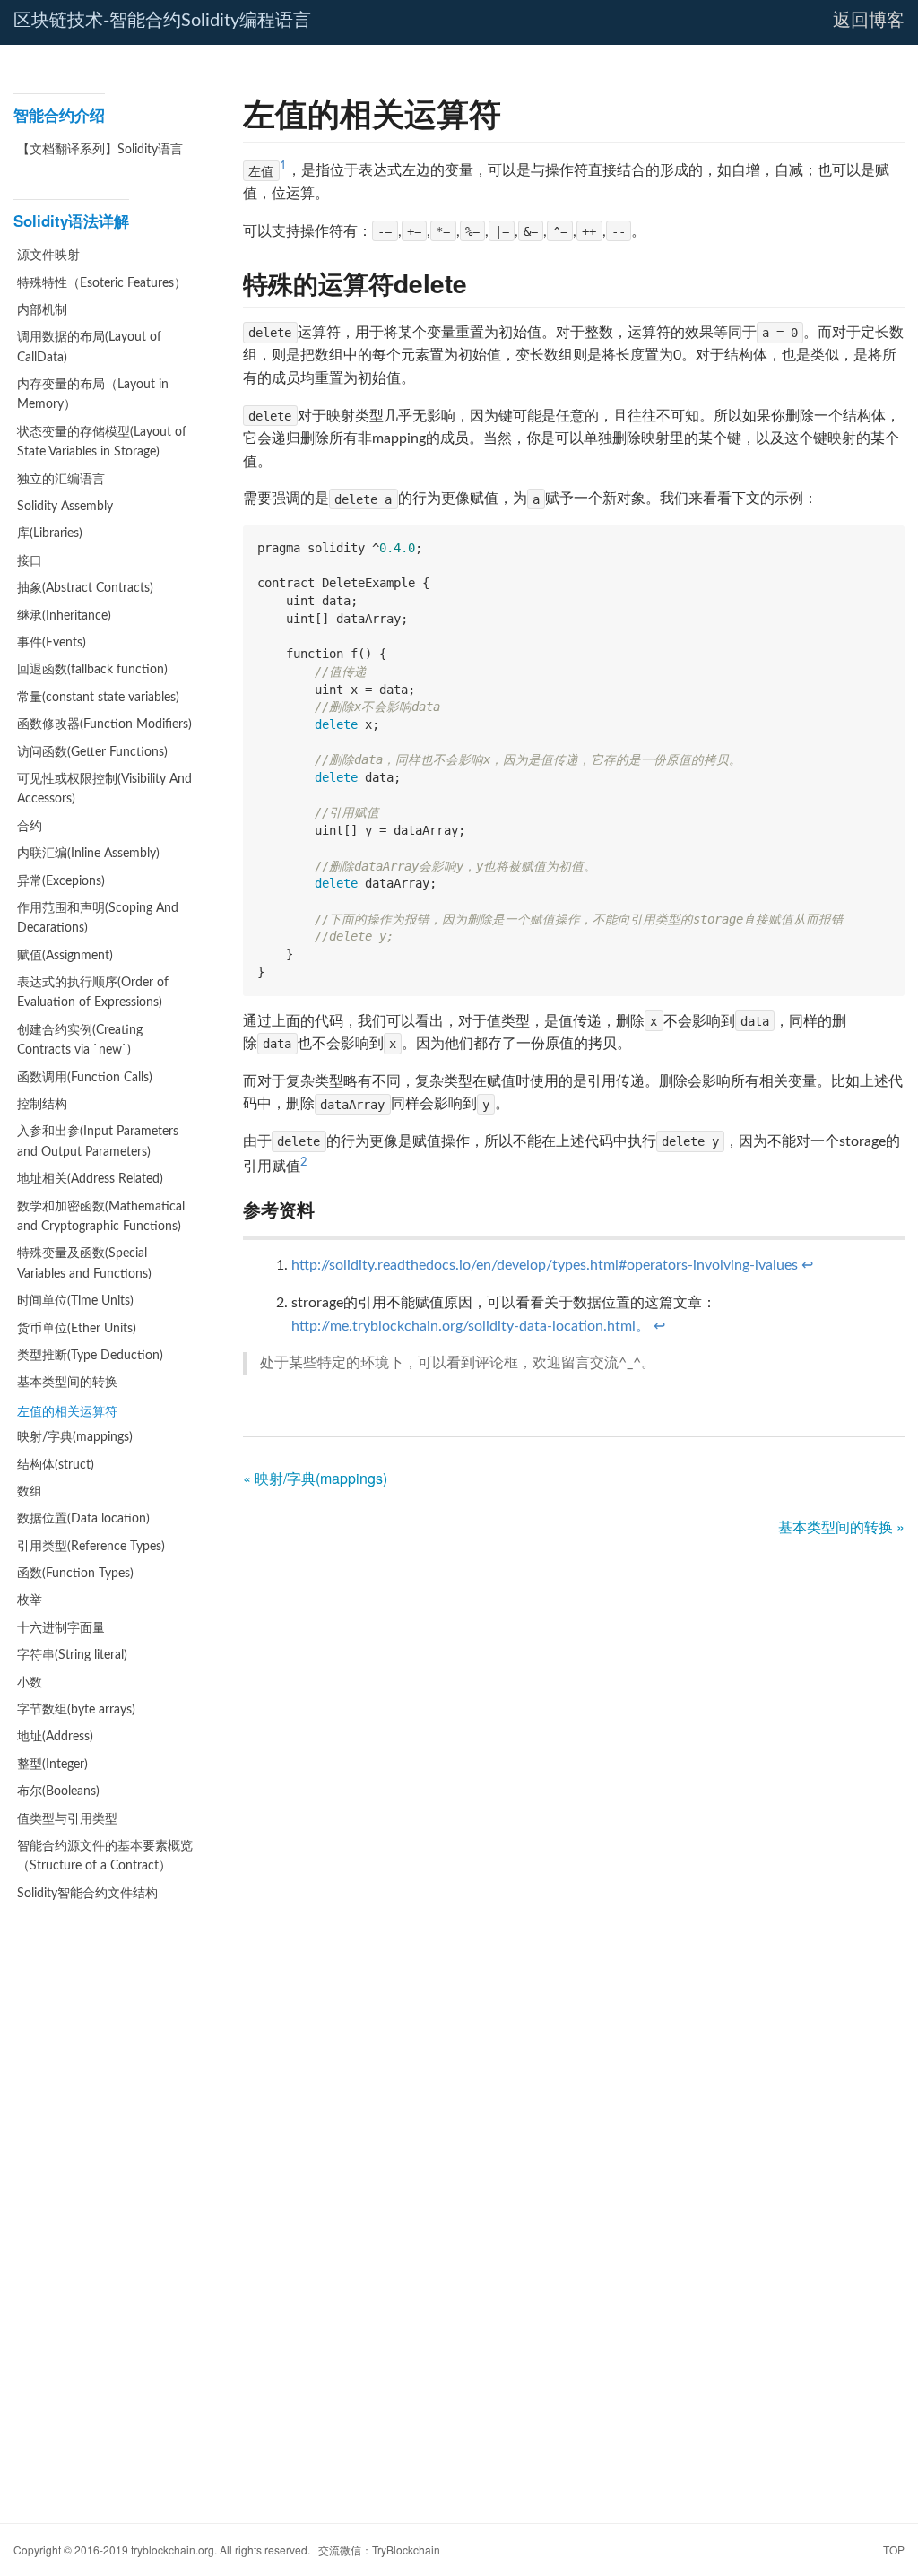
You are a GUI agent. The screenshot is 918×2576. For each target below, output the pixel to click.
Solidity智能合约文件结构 (87, 1894)
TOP (894, 2550)
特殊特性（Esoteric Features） (102, 283)
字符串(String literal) (72, 1655)
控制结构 (42, 1105)
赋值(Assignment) (65, 956)
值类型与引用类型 (67, 1819)
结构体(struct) (56, 1465)
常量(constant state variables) (98, 698)
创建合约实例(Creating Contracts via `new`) (80, 1040)
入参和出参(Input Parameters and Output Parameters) (98, 1141)
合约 (30, 827)
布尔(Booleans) (58, 1791)
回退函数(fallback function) (92, 670)
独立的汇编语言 (61, 480)
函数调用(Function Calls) (85, 1078)
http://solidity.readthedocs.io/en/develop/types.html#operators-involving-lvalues (545, 1265)
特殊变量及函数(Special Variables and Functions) (84, 1263)
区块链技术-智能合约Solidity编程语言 (162, 21)
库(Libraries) (50, 533)
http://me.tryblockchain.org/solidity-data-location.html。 (471, 1326)
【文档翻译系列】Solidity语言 (100, 150)
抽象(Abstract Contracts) (85, 588)
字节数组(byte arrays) (76, 1710)
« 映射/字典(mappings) (315, 1478)
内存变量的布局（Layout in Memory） (93, 395)
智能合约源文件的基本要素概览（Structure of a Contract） (105, 1856)
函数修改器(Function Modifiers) (104, 724)
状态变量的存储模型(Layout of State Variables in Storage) (102, 442)
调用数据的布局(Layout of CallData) (89, 347)
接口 (30, 561)
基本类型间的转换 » (841, 1527)
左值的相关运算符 (67, 1410)
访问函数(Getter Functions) (92, 752)
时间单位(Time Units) (75, 1301)
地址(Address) (55, 1737)
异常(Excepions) (61, 881)
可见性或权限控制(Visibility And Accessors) (104, 789)
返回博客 (869, 21)
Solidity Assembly (65, 507)
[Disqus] (574, 1775)
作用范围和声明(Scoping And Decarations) (98, 918)
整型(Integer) (52, 1765)
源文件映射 (48, 256)
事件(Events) (52, 643)
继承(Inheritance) (64, 616)
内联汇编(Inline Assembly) (88, 854)
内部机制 (42, 310)
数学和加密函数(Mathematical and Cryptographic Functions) (101, 1217)
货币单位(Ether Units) (77, 1329)
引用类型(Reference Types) (91, 1547)
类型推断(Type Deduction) (90, 1356)
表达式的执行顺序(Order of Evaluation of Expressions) (93, 993)
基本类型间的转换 (67, 1383)
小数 (30, 1683)
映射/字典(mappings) (75, 1437)
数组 (30, 1492)
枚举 (30, 1600)
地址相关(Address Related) (90, 1179)
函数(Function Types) (75, 1574)
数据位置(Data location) (83, 1519)
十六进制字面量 (61, 1628)
